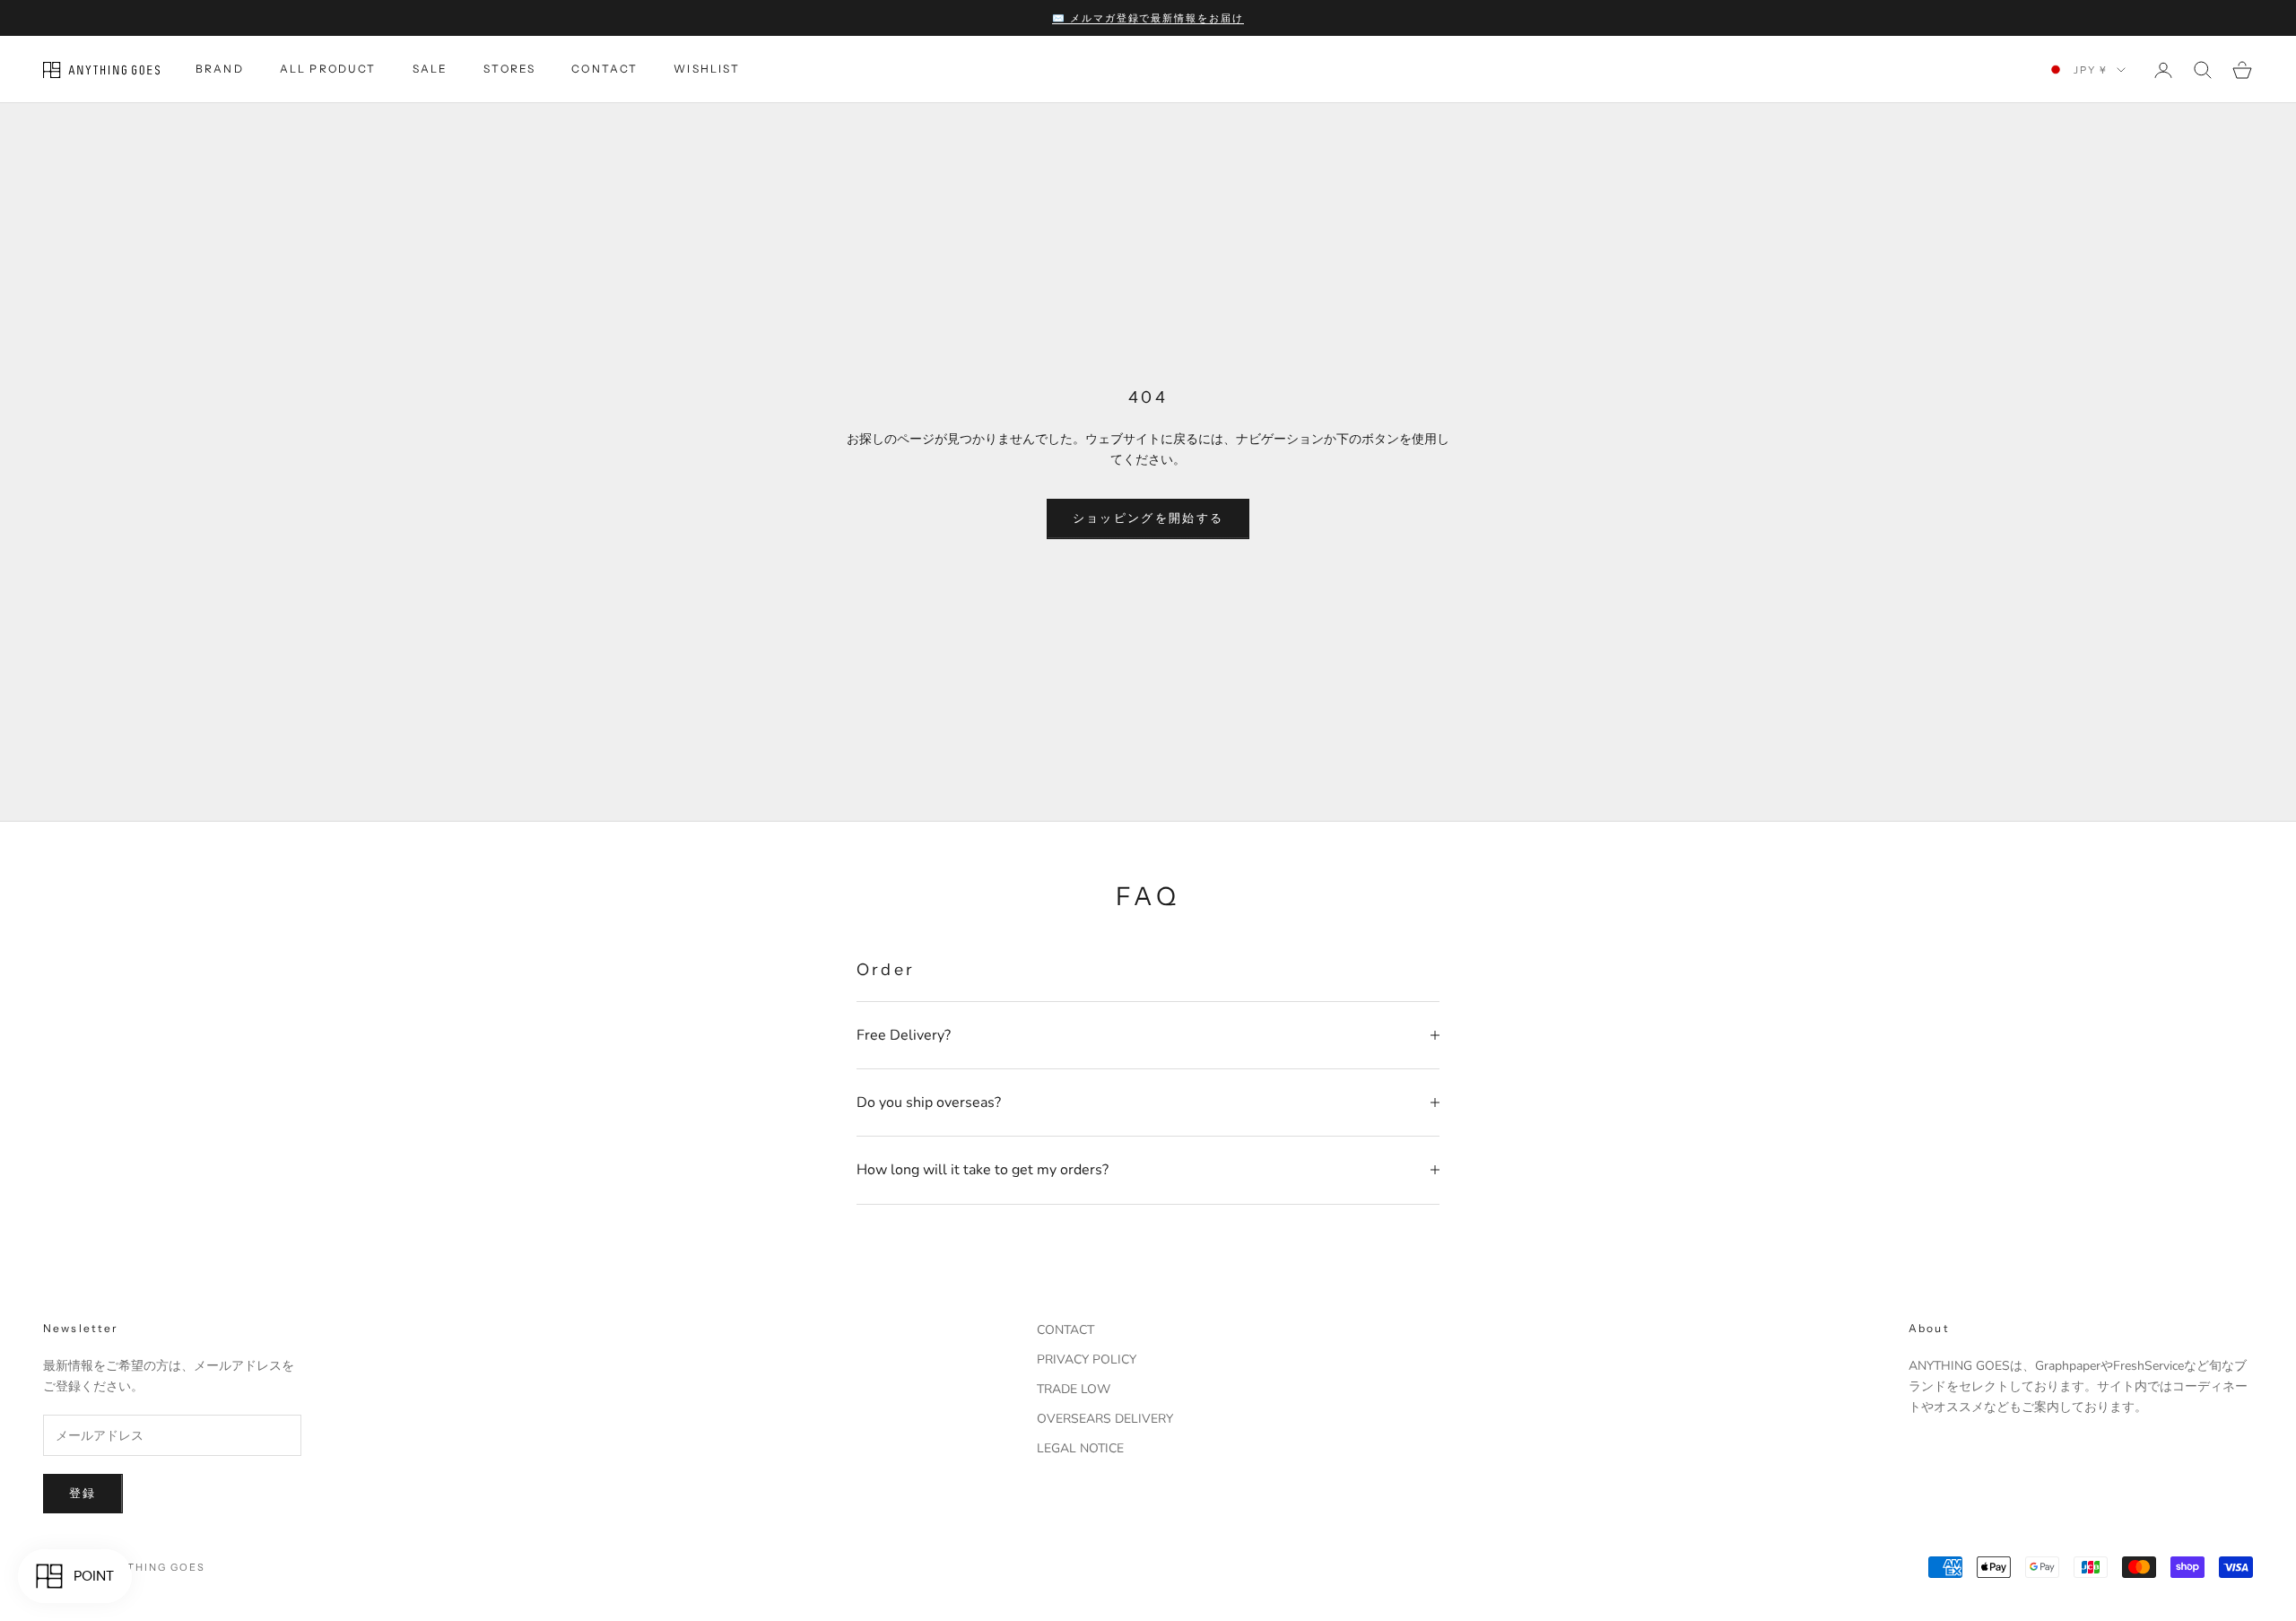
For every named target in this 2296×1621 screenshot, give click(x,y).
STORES (509, 70)
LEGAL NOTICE (1080, 1448)
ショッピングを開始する (1148, 519)
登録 (83, 1494)
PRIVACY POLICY (1087, 1360)
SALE (430, 70)
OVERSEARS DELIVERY (1105, 1419)
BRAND (220, 70)
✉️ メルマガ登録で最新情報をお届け (1148, 18)
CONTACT (604, 70)
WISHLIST (707, 70)
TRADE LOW (1074, 1389)
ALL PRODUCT (328, 70)
